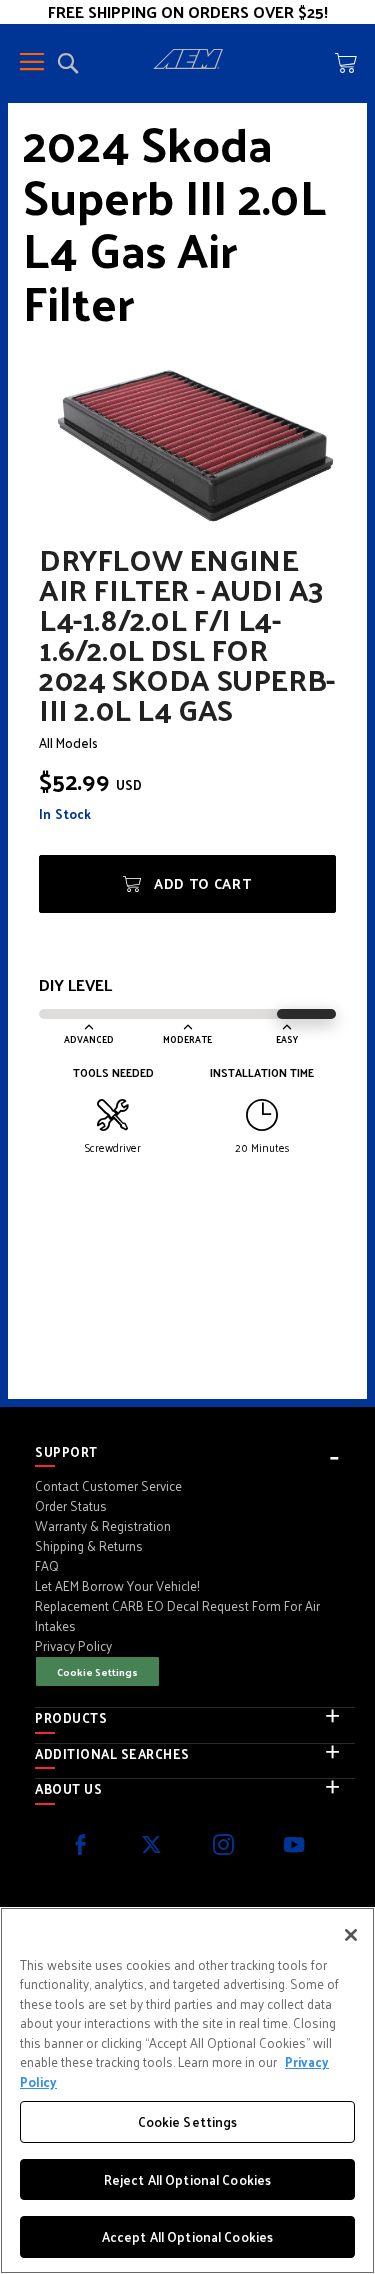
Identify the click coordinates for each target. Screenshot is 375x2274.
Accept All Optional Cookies (188, 2236)
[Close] (351, 1935)
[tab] (195, 1452)
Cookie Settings (97, 1671)
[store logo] (188, 62)
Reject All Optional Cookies (188, 2179)
